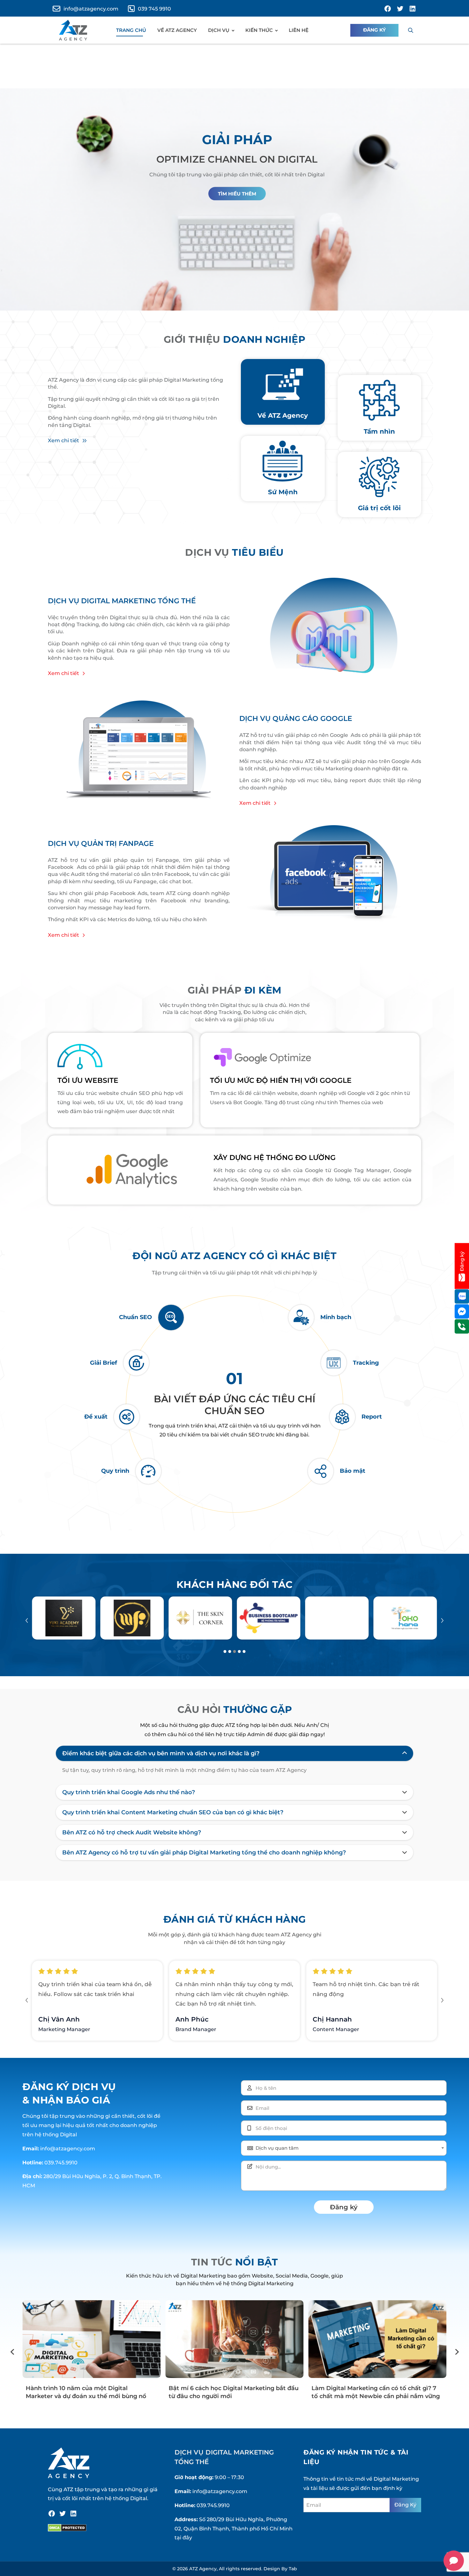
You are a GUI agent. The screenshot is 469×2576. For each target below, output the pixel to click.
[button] (27, 1621)
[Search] (411, 30)
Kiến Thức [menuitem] (259, 30)
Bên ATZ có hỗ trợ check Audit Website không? (132, 1832)
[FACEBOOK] (388, 9)
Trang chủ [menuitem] (131, 30)
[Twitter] (63, 2514)
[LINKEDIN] (413, 9)
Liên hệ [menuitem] (299, 30)
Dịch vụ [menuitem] (219, 30)
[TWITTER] (400, 9)
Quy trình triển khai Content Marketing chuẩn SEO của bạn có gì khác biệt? (173, 1812)
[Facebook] (52, 2514)
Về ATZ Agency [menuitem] (177, 30)
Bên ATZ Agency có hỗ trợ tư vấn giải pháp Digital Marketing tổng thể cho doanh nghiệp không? (204, 1853)
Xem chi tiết (63, 440)
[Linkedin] (73, 2514)
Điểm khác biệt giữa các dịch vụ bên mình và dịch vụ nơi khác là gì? (161, 1753)
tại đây (183, 2538)
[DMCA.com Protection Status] (67, 2528)
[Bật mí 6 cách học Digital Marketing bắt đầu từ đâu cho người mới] (234, 2339)
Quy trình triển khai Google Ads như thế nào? (129, 1792)
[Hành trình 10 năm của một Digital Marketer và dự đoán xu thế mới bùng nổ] (91, 2339)
